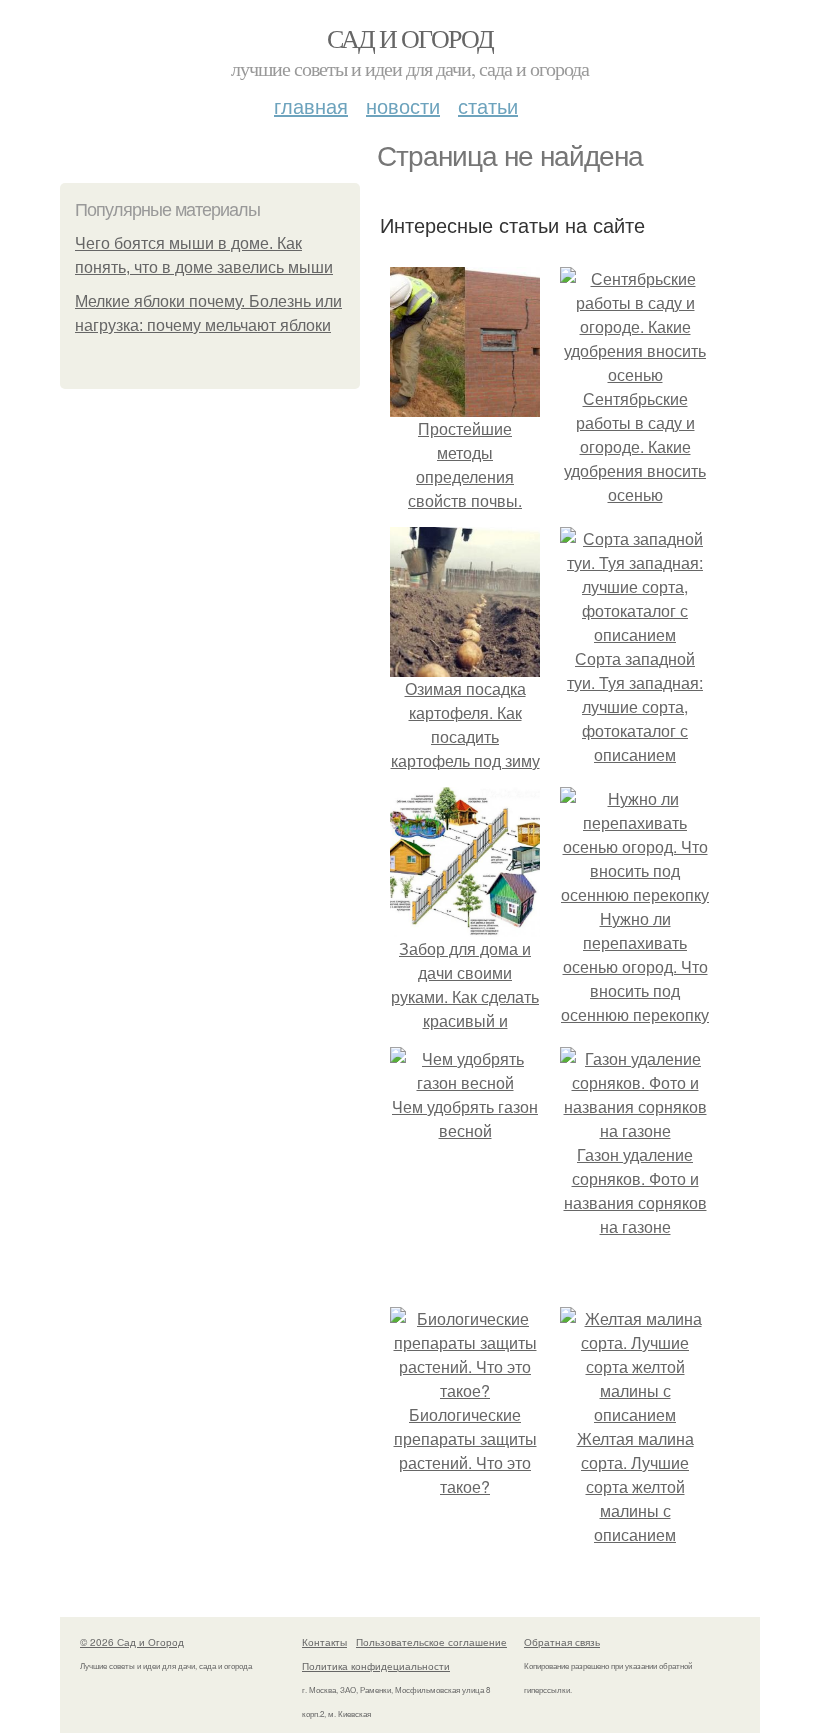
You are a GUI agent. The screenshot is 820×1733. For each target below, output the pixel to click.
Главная (311, 105)
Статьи (488, 105)
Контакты (324, 1642)
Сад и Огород (410, 38)
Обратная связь (562, 1642)
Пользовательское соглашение (431, 1642)
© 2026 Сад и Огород (132, 1642)
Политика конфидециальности (376, 1666)
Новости (403, 105)
